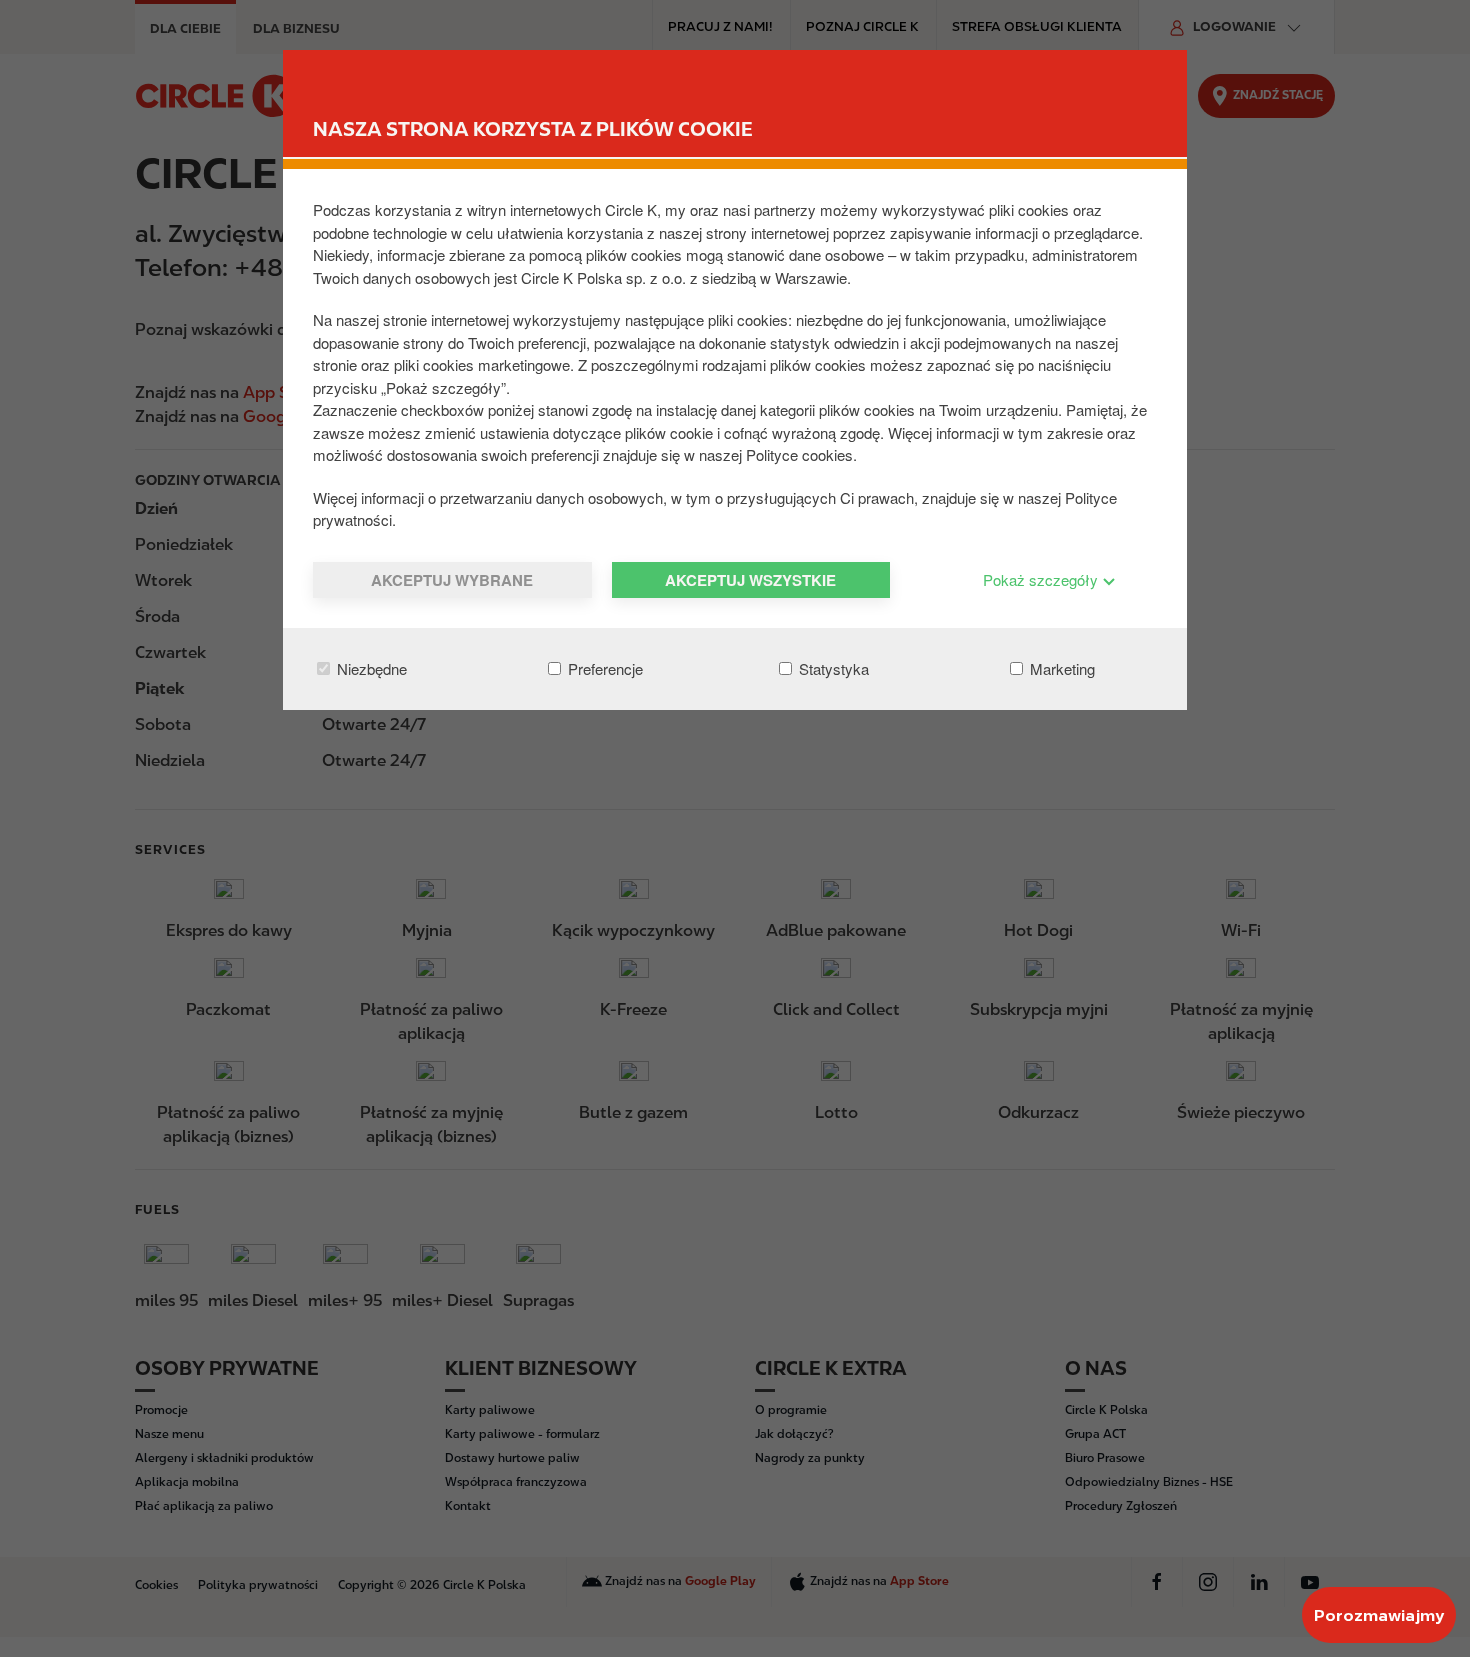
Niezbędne (370, 668)
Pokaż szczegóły (1042, 579)
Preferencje (603, 668)
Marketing (1060, 668)
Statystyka (832, 668)
